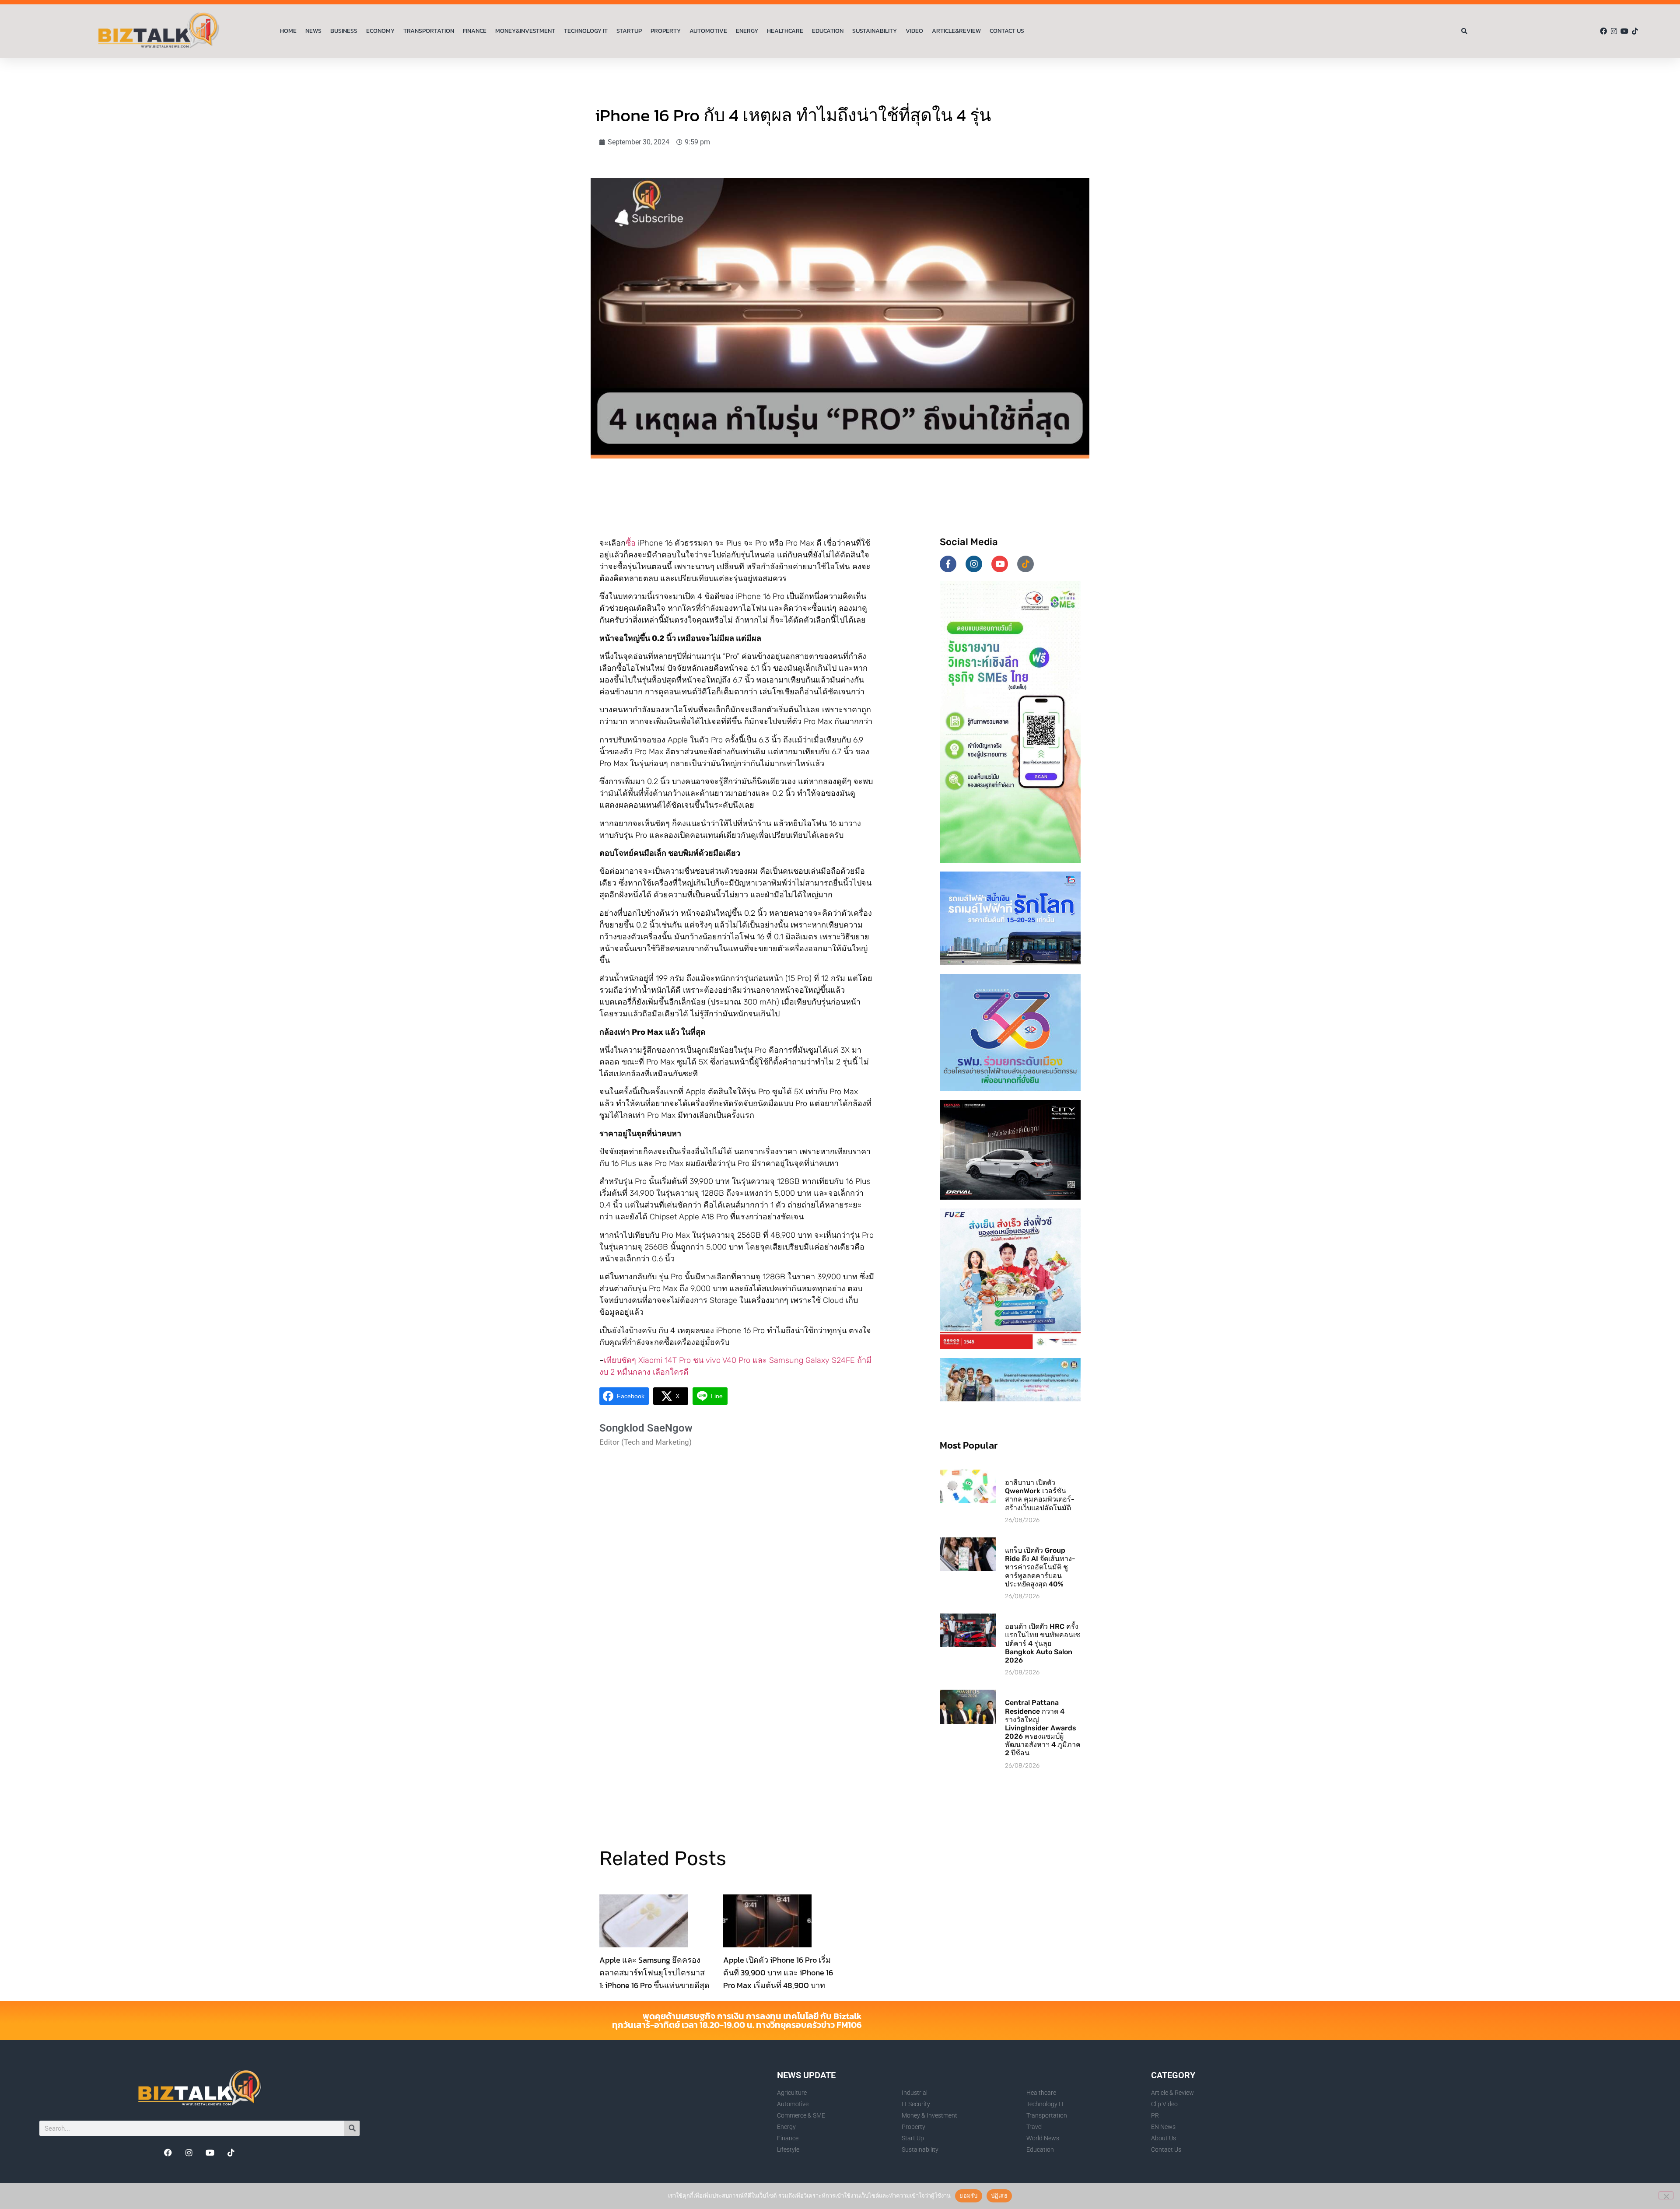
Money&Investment (525, 31)
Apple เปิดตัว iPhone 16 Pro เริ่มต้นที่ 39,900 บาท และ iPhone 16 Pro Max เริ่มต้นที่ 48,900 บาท (778, 1973)
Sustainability (875, 31)
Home (288, 31)
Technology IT (586, 31)
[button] (1465, 31)
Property (666, 31)
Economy (380, 31)
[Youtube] (1624, 31)
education (828, 31)
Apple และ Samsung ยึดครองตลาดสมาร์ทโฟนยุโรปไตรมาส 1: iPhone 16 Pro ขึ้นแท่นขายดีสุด (654, 1973)
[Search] (352, 2128)
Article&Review (956, 31)
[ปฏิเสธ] (1666, 2195)
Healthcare (785, 31)
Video (914, 31)
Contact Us (1007, 31)
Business (344, 31)
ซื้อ (631, 543)
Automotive (708, 31)
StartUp (629, 31)
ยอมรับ (968, 2195)
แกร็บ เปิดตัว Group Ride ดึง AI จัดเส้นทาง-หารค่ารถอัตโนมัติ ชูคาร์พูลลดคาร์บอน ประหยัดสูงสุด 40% (1040, 1567)
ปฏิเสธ (999, 2195)
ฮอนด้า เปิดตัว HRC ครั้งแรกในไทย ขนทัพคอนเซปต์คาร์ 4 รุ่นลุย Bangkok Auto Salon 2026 (1043, 1643)
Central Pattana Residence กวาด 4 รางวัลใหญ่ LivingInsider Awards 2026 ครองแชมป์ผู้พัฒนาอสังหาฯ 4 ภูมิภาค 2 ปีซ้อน (1043, 1728)
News (313, 31)
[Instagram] (1614, 31)
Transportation (429, 31)
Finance (475, 31)
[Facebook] (1603, 31)
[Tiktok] (1635, 31)
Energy (747, 31)
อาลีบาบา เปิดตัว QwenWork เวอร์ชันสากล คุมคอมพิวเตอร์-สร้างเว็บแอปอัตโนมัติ (1040, 1495)
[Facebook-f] (948, 564)
